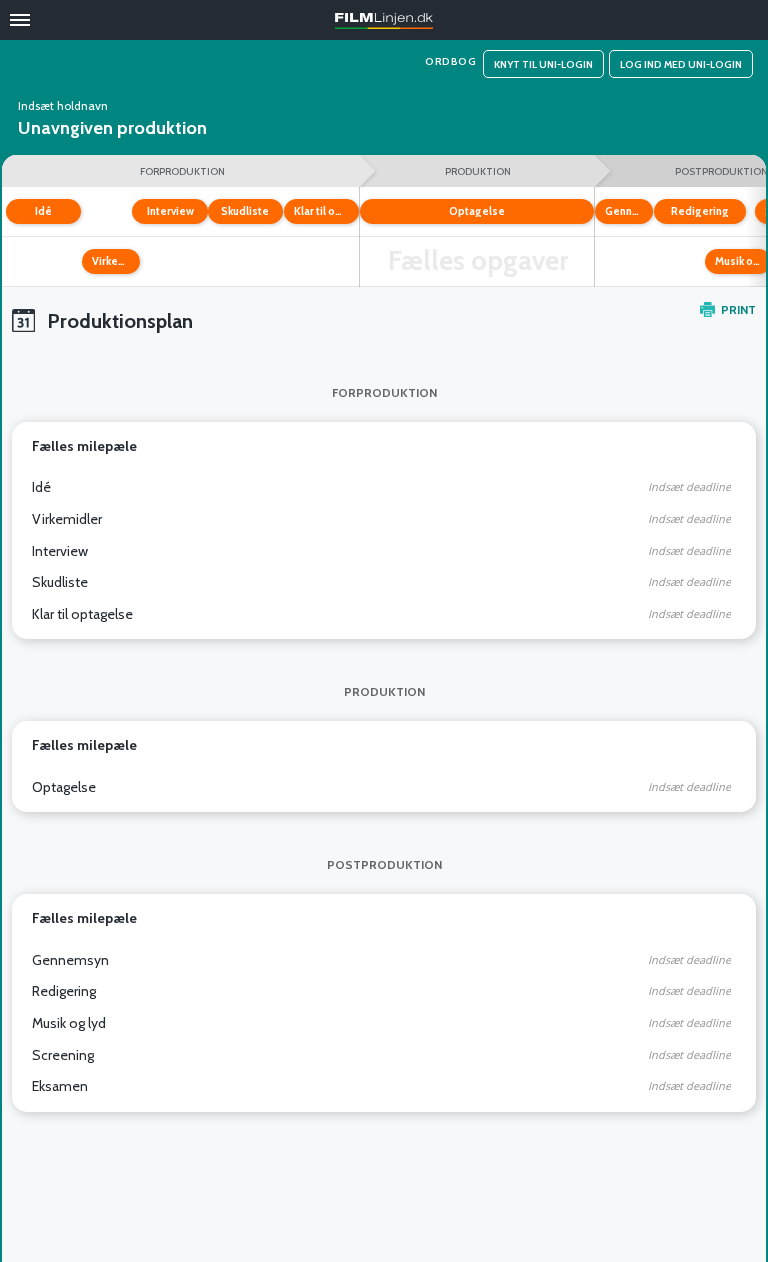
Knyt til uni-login (543, 64)
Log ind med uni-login (681, 64)
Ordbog (450, 61)
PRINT (738, 309)
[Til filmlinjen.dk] (384, 21)
